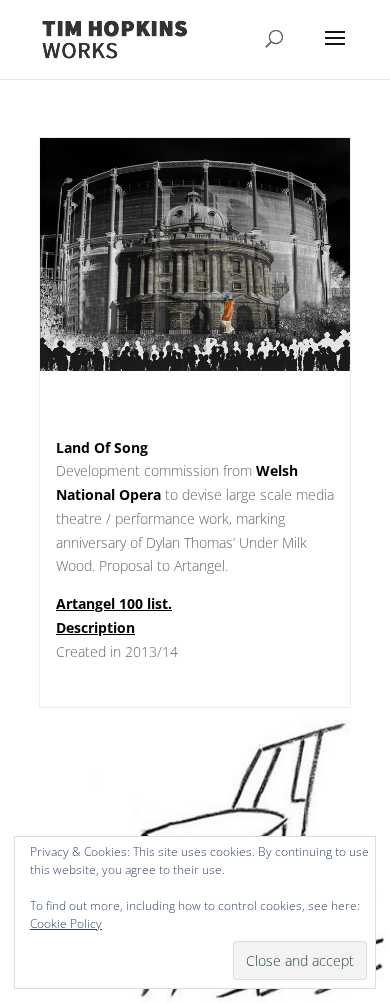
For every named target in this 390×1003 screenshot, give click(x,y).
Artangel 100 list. (114, 603)
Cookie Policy (66, 923)
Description (95, 627)
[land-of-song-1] (195, 370)
